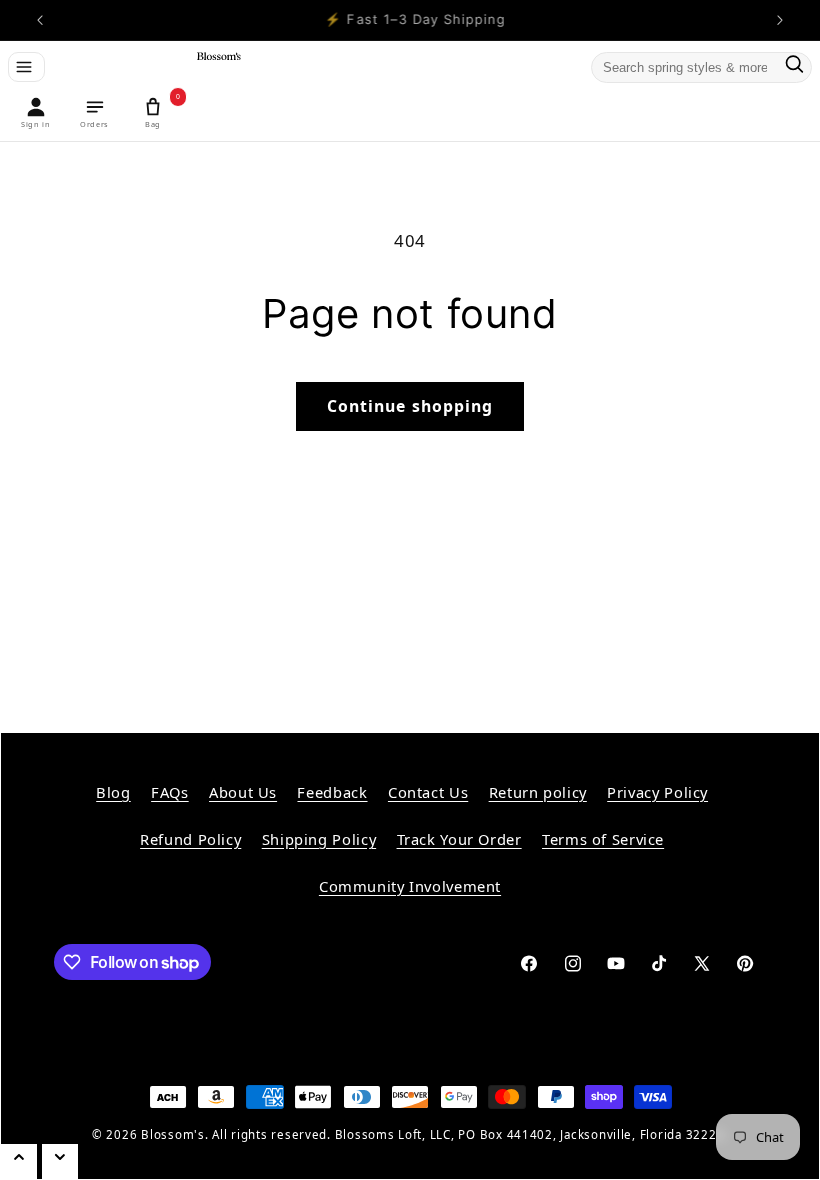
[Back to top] (19, 1161)
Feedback (332, 792)
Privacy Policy (657, 792)
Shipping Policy (319, 839)
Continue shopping (410, 406)
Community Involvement (410, 886)
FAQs (170, 792)
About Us (243, 792)
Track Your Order (459, 839)
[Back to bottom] (60, 1161)
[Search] (794, 67)
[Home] (215, 67)
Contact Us (428, 792)
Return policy (538, 792)
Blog (113, 792)
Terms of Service (603, 839)
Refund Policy (190, 839)
